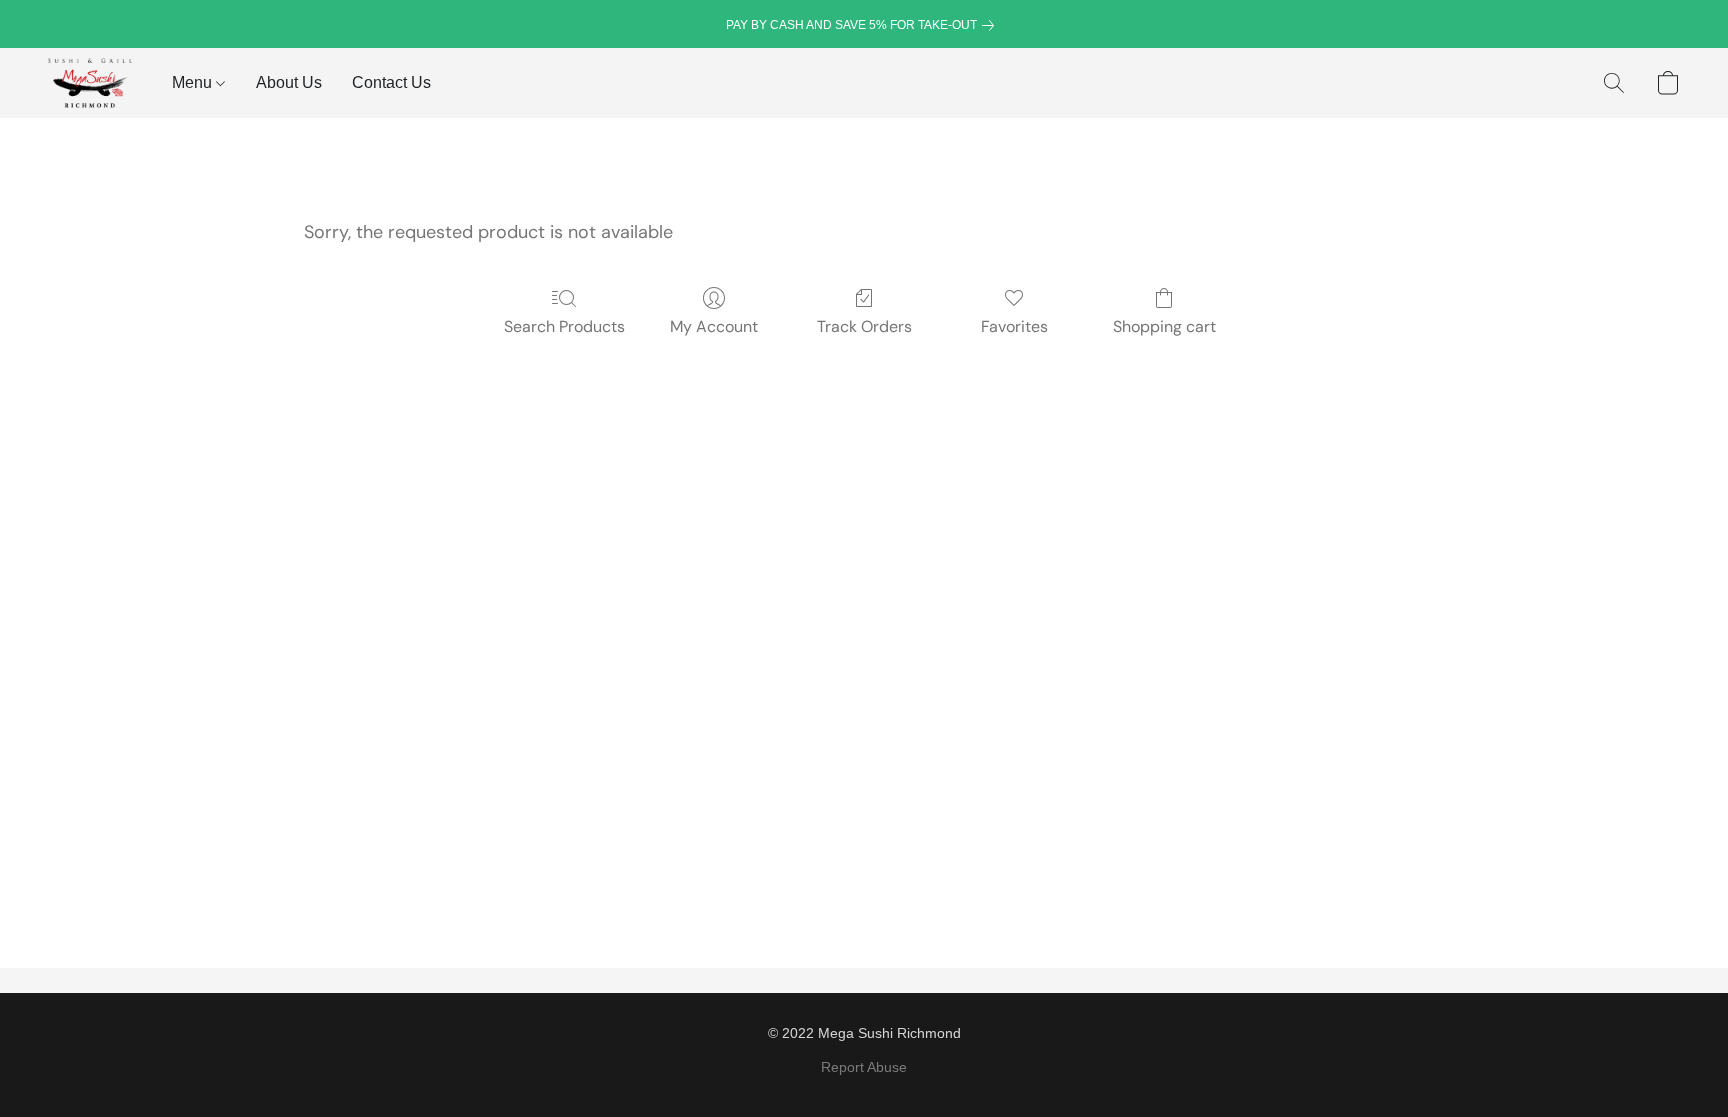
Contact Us (391, 82)
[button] (90, 83)
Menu (194, 82)
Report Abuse (864, 1067)
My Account (714, 326)
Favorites (1014, 326)
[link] (864, 25)
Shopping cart (1164, 326)
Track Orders (864, 326)
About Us (289, 82)
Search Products (564, 326)
